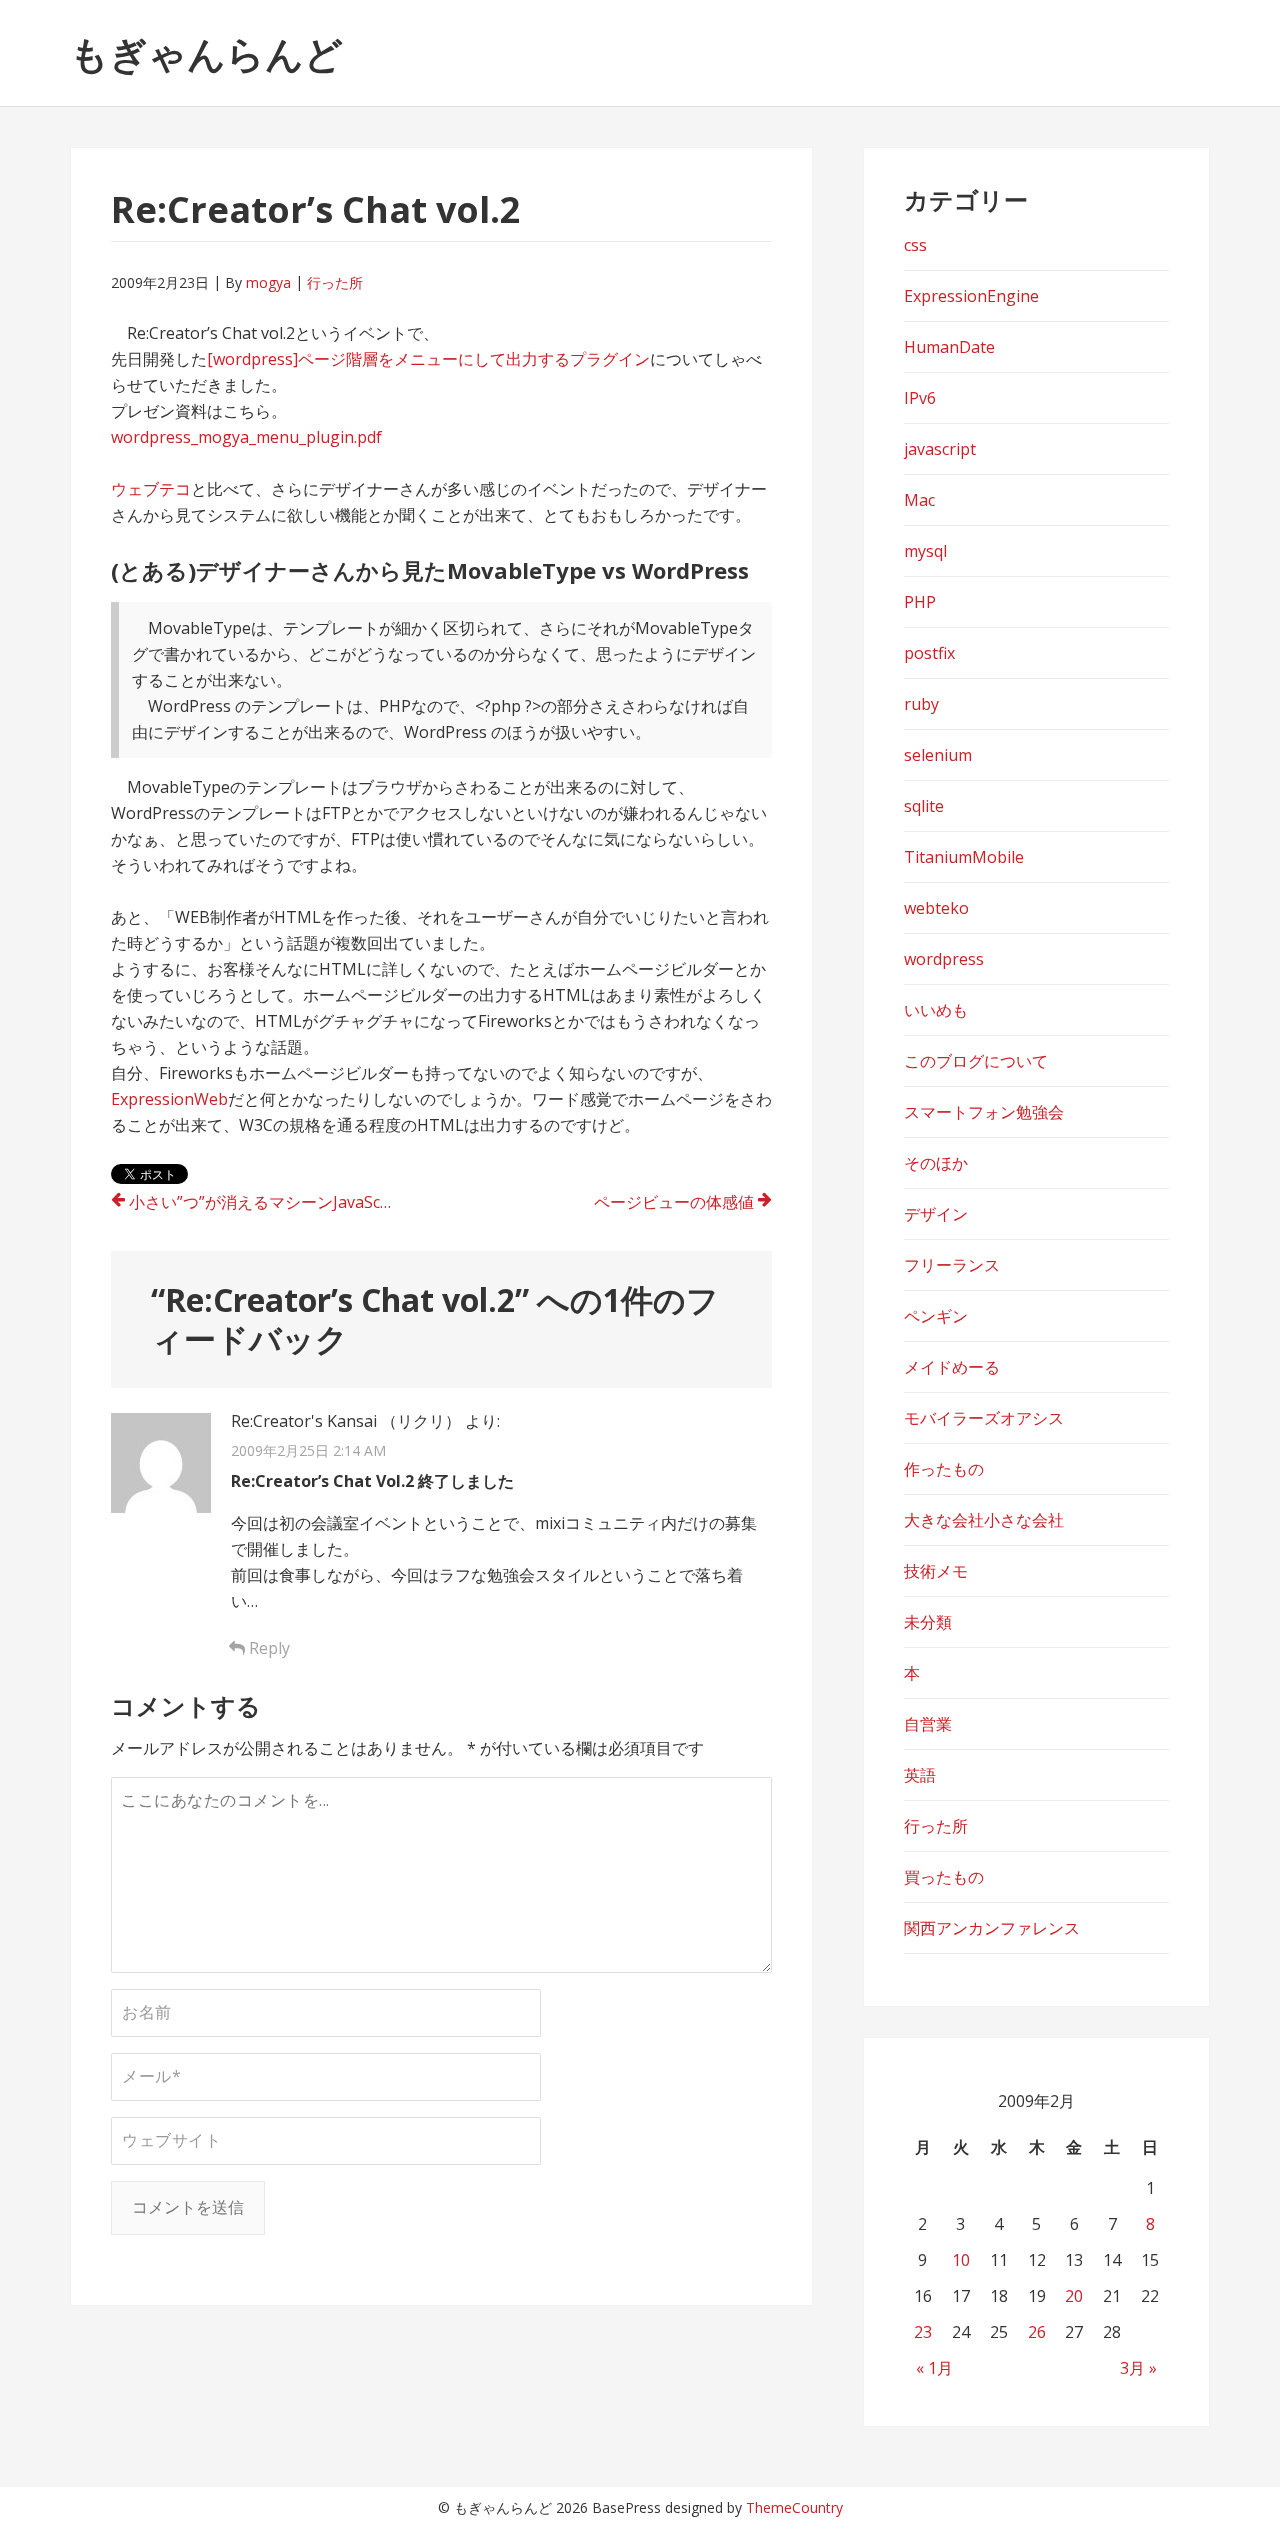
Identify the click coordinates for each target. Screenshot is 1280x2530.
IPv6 (920, 398)
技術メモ (936, 1571)
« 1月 (934, 2368)
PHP (920, 602)
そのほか (936, 1163)
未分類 (928, 1622)
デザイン (936, 1214)
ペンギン (936, 1316)
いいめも (936, 1010)
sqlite (924, 806)
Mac (919, 500)
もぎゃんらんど (206, 53)
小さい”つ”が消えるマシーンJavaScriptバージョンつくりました (272, 1202)
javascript (940, 449)
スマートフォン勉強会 (984, 1112)
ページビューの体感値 (674, 1202)
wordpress (944, 959)
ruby (921, 704)
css (915, 245)
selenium (938, 755)
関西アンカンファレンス (992, 1928)
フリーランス (952, 1265)
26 (1037, 2332)
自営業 (928, 1724)
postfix (929, 653)
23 (923, 2332)
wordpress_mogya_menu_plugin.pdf (246, 437)
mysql (925, 551)
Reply (267, 1648)
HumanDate (949, 347)
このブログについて (976, 1061)
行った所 (335, 282)
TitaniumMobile (964, 857)
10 (961, 2260)
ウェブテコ (151, 489)
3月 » (1138, 2368)
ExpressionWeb (169, 1099)
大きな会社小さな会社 (984, 1520)
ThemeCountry (794, 2507)
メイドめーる (952, 1367)
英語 (920, 1775)
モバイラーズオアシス (984, 1418)
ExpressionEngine (971, 296)
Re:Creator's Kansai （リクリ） (346, 1421)
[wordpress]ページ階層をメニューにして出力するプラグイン (428, 359)
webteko (936, 908)
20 (1074, 2296)
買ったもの (944, 1877)
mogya (268, 282)
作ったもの (944, 1469)
